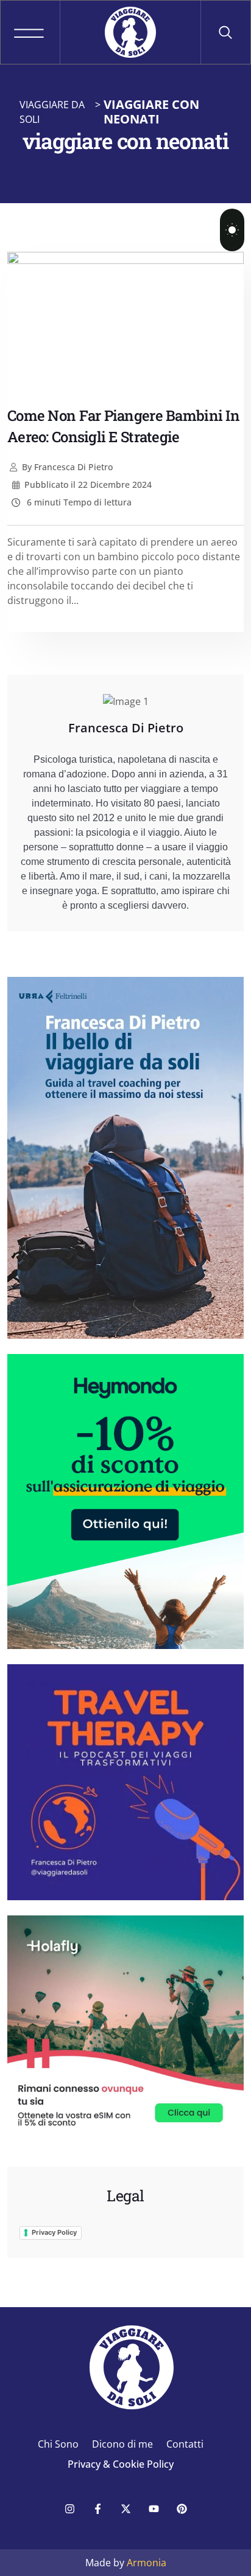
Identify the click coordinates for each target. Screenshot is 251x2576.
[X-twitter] (125, 2508)
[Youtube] (154, 2508)
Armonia (147, 2563)
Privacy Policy (54, 2232)
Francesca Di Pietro (67, 467)
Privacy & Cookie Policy (121, 2464)
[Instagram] (69, 2508)
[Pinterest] (182, 2508)
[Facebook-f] (97, 2508)
